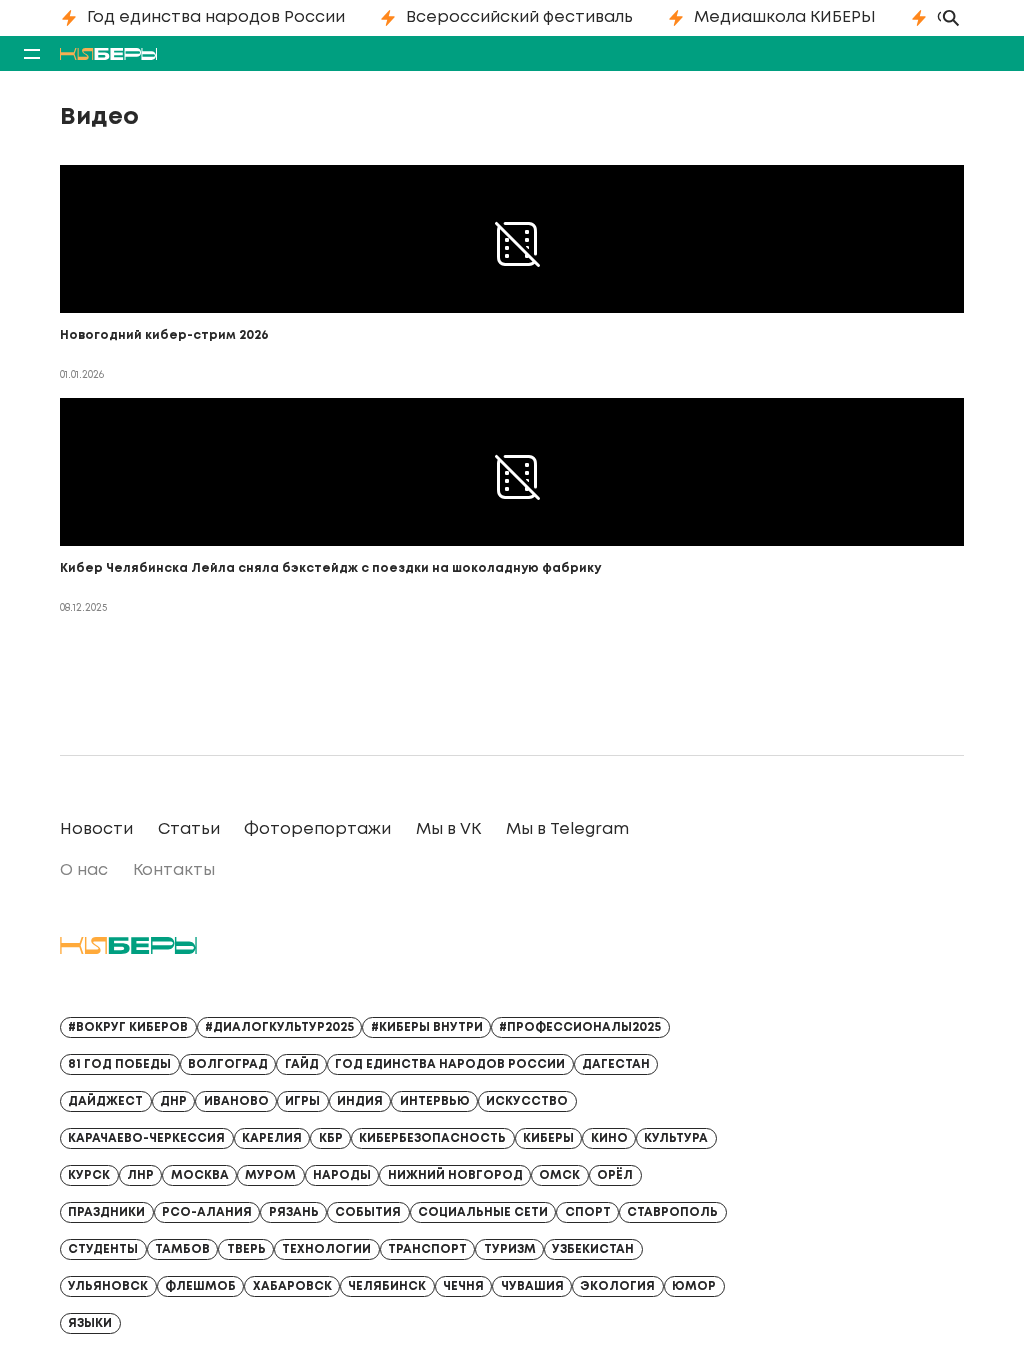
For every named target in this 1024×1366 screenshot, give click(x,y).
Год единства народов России (216, 17)
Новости (96, 829)
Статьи (189, 829)
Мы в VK (448, 829)
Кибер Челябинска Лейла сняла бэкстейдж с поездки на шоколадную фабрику (330, 568)
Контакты (174, 870)
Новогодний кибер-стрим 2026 (164, 335)
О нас (84, 870)
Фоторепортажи (317, 829)
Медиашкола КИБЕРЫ (785, 17)
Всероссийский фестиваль (519, 17)
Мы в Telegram (567, 829)
